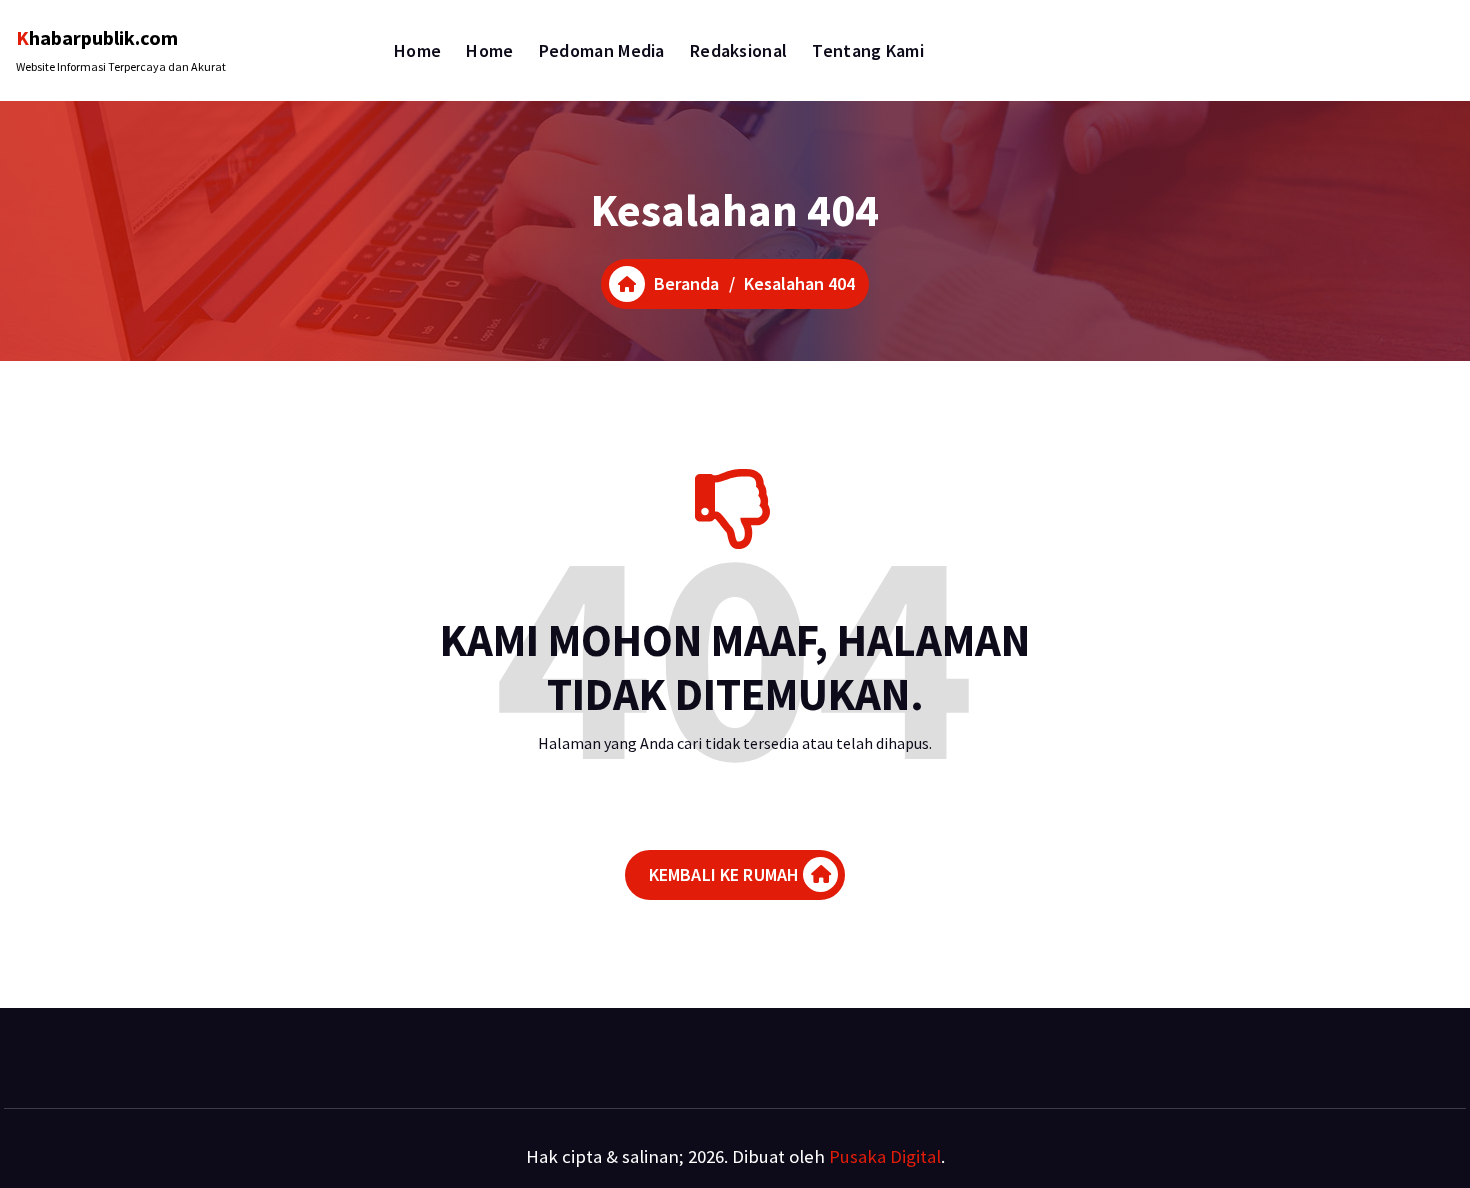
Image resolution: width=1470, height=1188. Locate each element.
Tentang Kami (868, 50)
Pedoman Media (602, 50)
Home (417, 50)
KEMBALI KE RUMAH (724, 874)
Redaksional (738, 50)
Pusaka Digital (885, 1156)
